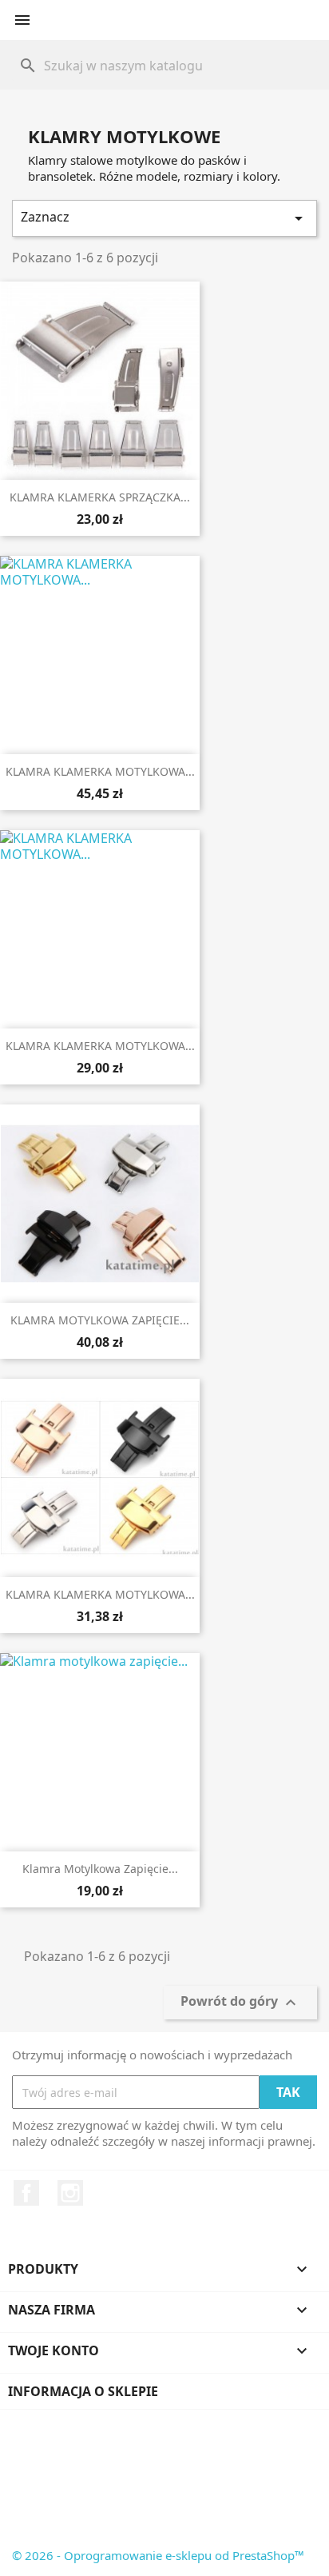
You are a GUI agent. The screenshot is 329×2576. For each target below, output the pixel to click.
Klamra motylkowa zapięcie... (100, 1869)
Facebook (26, 2193)
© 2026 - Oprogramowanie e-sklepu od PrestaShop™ (158, 2555)
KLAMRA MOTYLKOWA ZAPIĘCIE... (100, 1320)
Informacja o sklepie (83, 2391)
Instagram (70, 2193)
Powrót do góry (240, 2003)
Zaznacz (164, 218)
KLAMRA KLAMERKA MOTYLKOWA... (100, 771)
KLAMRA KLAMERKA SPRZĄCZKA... (100, 497)
